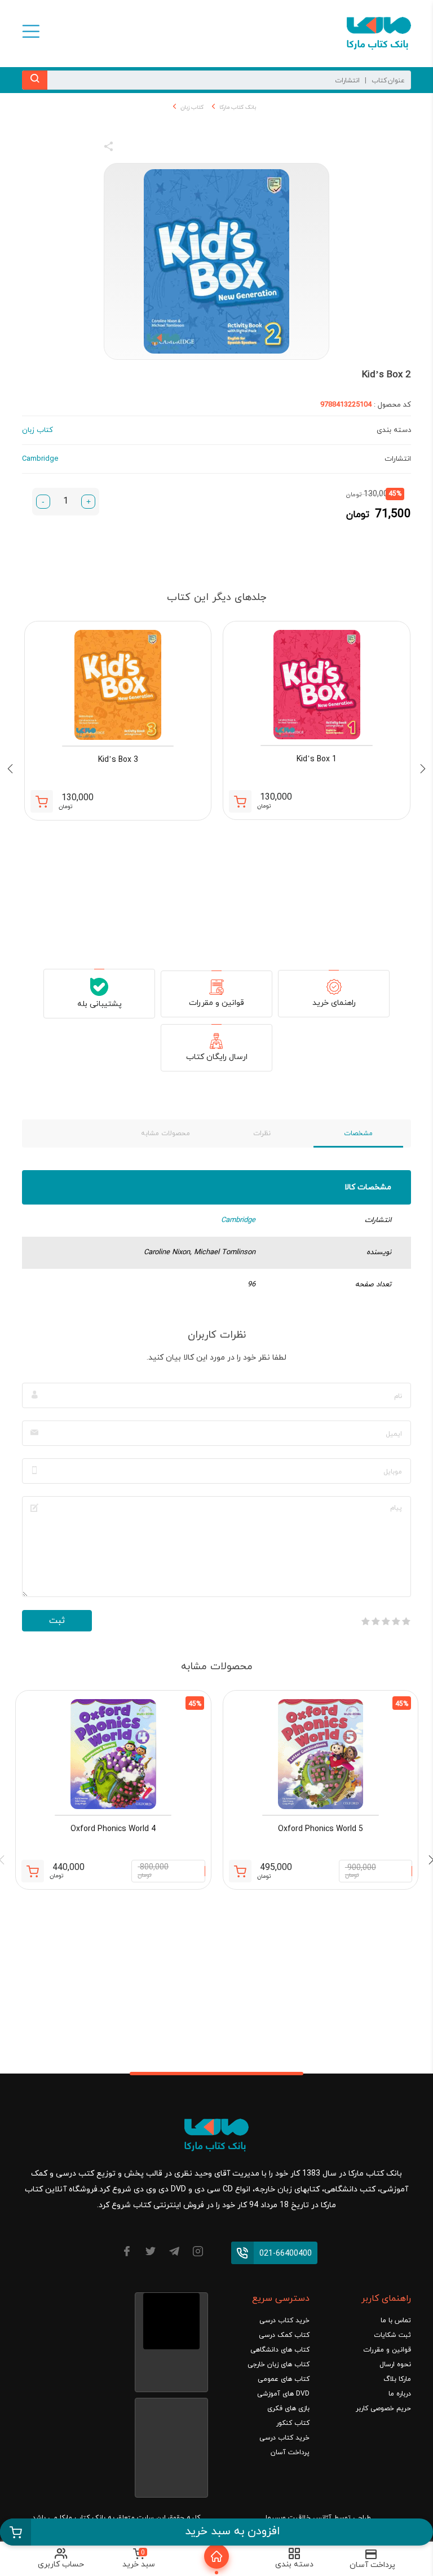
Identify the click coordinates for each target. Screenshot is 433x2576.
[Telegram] (174, 2253)
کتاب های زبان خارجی (279, 2365)
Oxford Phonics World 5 (321, 1829)
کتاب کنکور (293, 2423)
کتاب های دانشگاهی (280, 2350)
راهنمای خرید (334, 1003)
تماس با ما (396, 2321)
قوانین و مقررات (216, 1003)
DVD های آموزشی (283, 2394)
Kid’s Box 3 (118, 760)
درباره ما (400, 2394)
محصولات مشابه (165, 1133)
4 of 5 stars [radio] (375, 1621)
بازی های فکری (288, 2409)
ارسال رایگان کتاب (217, 1057)
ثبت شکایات (392, 2335)
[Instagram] (198, 2253)
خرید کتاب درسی (284, 2321)
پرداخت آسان (290, 2453)
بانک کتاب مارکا (238, 107)
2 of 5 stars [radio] (396, 1621)
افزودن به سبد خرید (233, 2531)
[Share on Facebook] (129, 148)
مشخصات (358, 1133)
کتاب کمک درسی (284, 2335)
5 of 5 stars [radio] (365, 1621)
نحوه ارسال (395, 2365)
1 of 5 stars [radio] (406, 1621)
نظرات (262, 1133)
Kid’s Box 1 (317, 759)
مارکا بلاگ (397, 2379)
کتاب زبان (192, 107)
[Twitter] (151, 2253)
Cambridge (238, 1220)
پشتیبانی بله (100, 1004)
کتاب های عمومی (284, 2379)
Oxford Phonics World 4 (113, 1829)
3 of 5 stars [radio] (386, 1621)
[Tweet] (170, 148)
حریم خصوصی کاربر (383, 2409)
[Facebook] (127, 2253)
